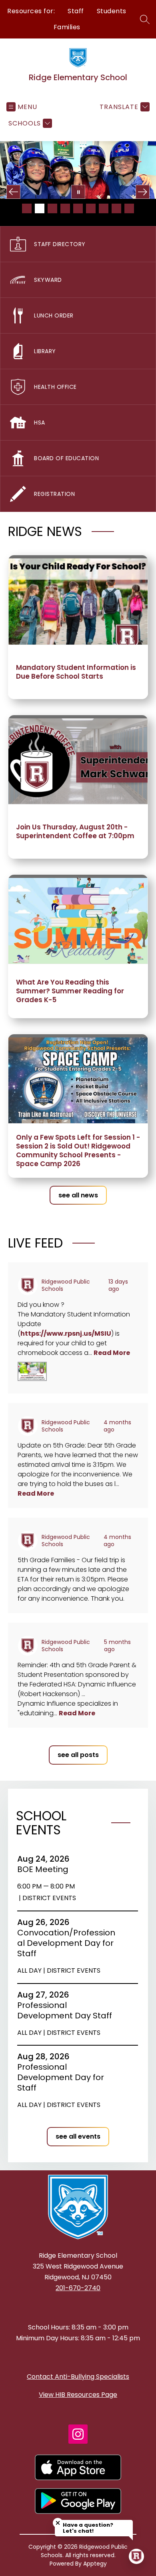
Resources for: (31, 11)
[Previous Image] (13, 192)
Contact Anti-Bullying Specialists (78, 2377)
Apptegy (95, 2564)
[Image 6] (91, 208)
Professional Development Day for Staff (61, 2077)
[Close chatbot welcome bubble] (58, 2523)
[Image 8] (116, 208)
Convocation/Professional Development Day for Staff (66, 1943)
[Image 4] (65, 208)
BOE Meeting (45, 1869)
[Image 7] (104, 208)
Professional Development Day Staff (67, 2010)
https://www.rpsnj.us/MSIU (66, 1333)
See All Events (78, 2136)
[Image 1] (27, 208)
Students (112, 11)
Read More (112, 1353)
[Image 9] (129, 208)
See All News (78, 1195)
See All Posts (78, 1755)
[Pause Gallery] (78, 192)
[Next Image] (143, 192)
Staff (76, 11)
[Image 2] (40, 208)
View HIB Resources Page (78, 2395)
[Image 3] (52, 208)
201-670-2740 (78, 2288)
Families (67, 27)
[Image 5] (78, 208)
